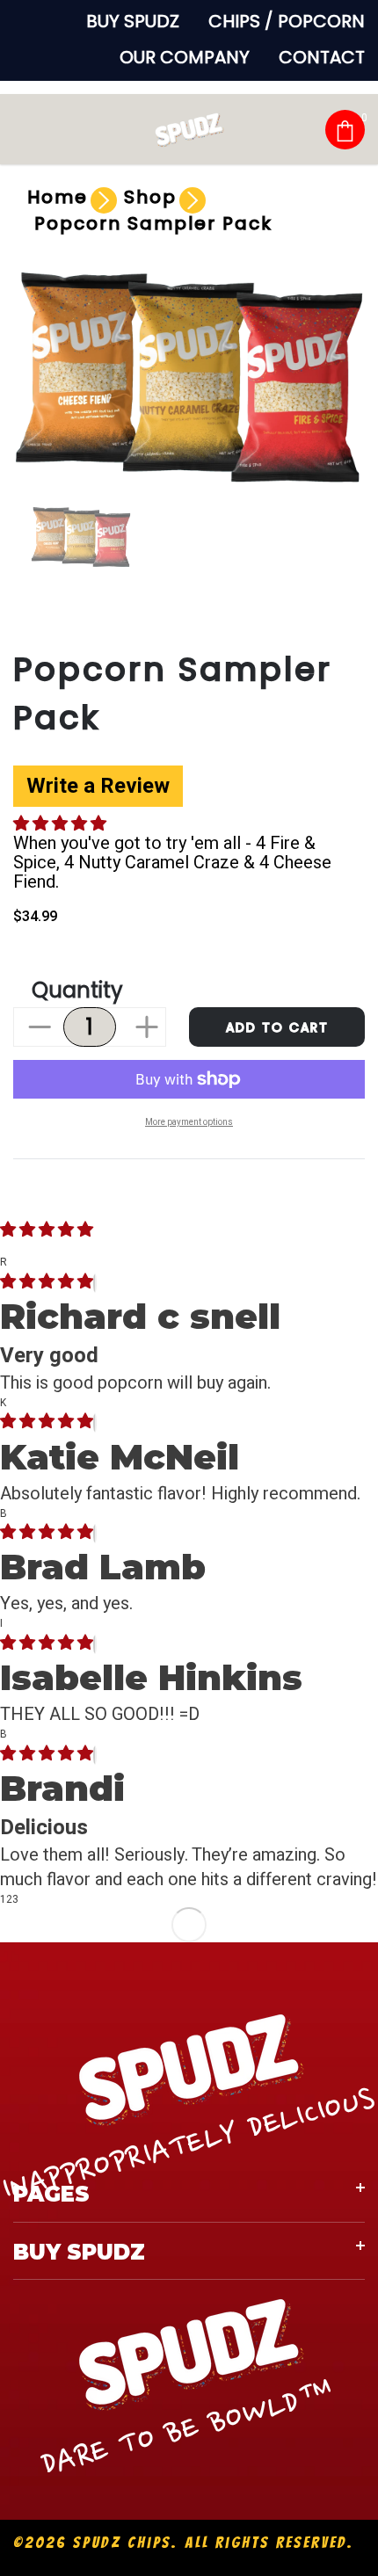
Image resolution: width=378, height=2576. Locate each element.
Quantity (77, 990)
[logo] (189, 129)
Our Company (185, 57)
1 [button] (3, 1899)
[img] (47, 1283)
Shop (150, 197)
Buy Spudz (133, 21)
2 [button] (9, 1899)
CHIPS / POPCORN (287, 21)
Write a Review (98, 786)
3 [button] (15, 1899)
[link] (81, 537)
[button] (61, 825)
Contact (322, 57)
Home (58, 197)
